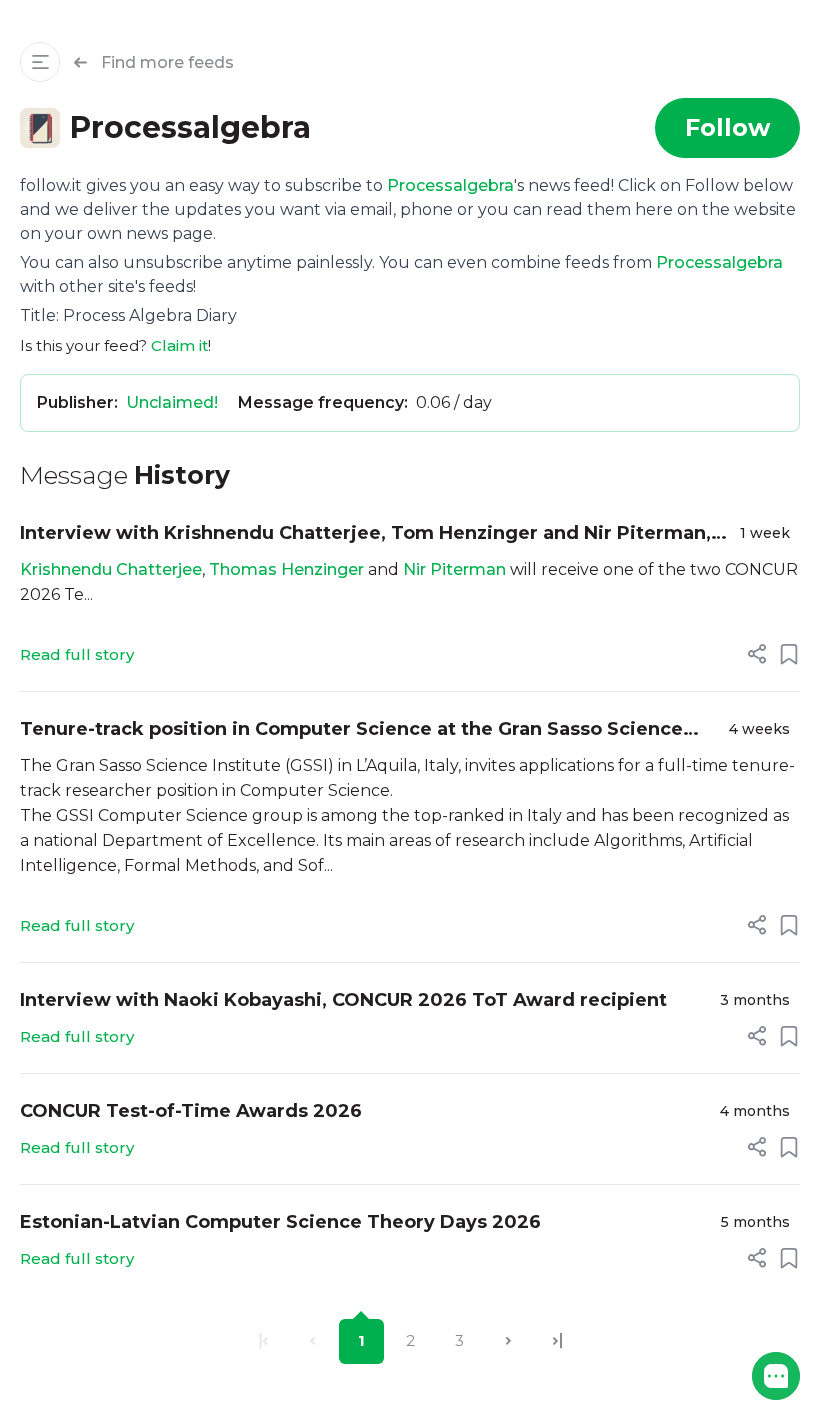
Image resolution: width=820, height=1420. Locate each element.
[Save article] (789, 654)
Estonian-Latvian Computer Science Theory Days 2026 (280, 1222)
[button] (776, 1376)
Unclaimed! (172, 402)
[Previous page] (312, 1341)
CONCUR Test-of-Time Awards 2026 (191, 1111)
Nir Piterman (454, 569)
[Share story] (757, 654)
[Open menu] (40, 62)
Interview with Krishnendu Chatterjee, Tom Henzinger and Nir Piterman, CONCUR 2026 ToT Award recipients (365, 534)
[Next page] (508, 1341)
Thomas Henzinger (288, 569)
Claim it (179, 345)
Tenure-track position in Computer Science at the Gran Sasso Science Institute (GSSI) (351, 730)
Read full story (77, 654)
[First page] (263, 1341)
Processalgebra (450, 185)
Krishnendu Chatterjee (111, 569)
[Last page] (557, 1341)
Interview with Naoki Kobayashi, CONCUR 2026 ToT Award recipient (343, 1000)
